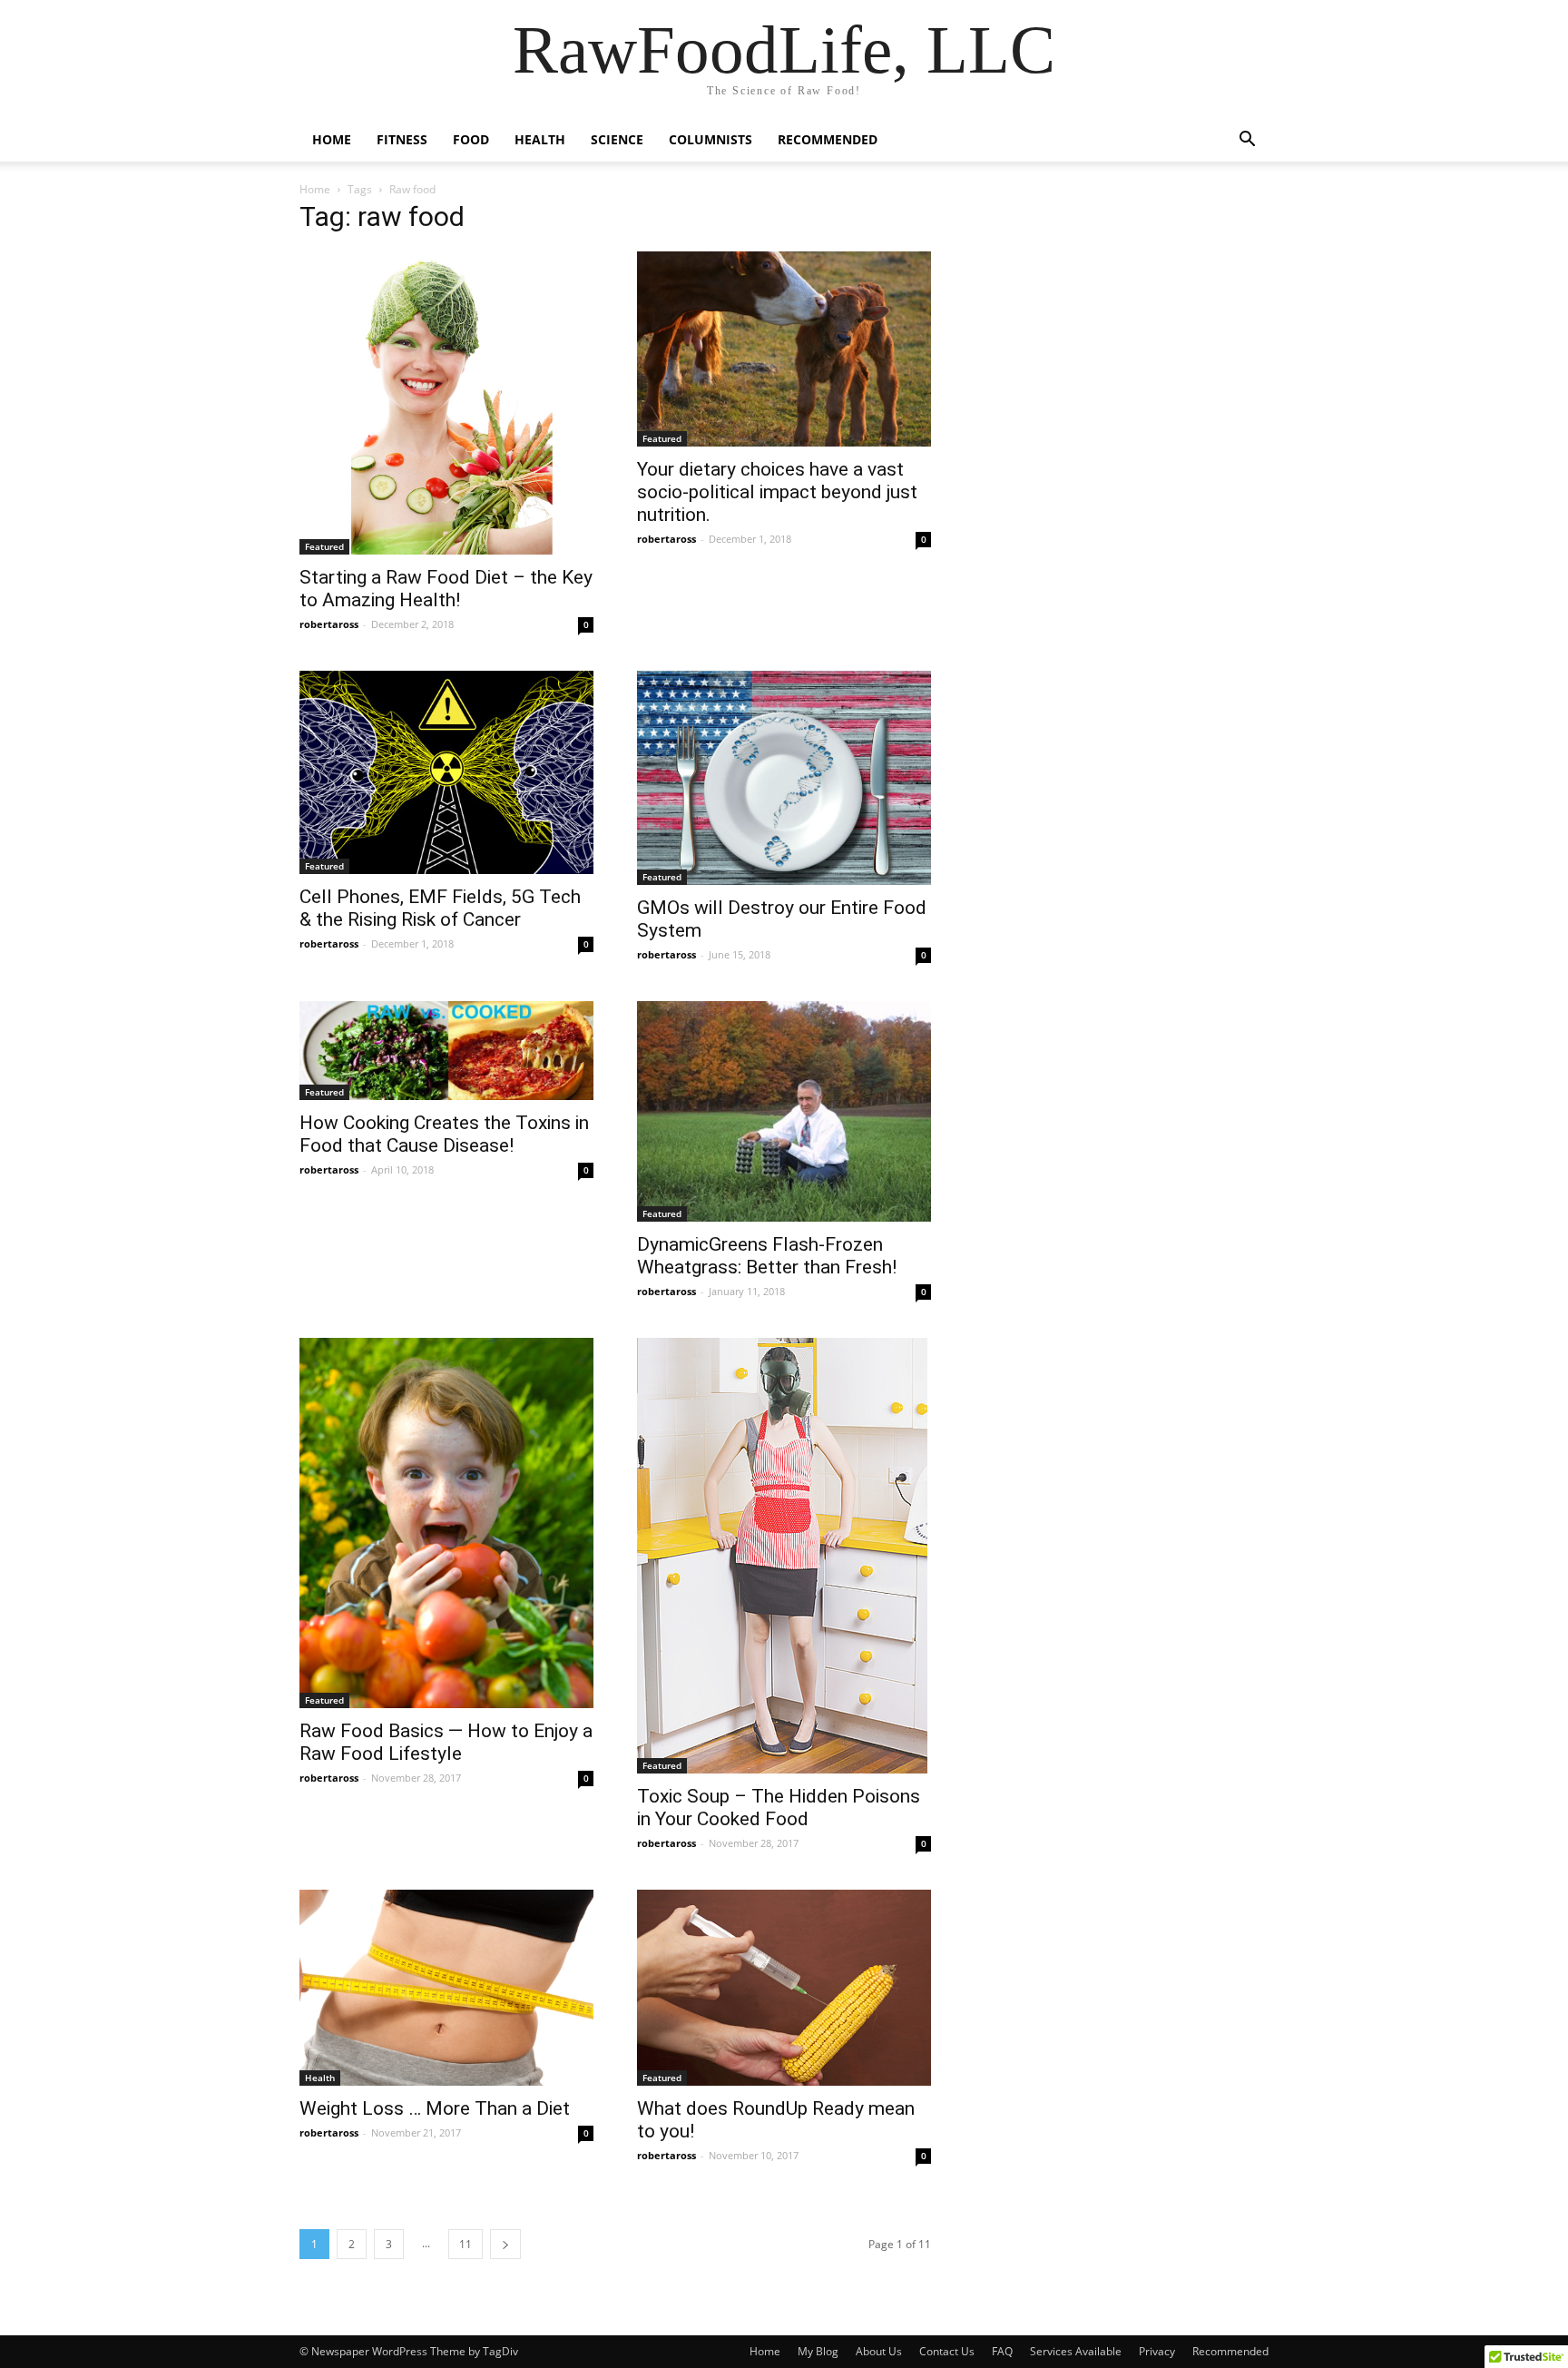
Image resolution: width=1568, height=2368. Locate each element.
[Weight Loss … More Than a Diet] (446, 1988)
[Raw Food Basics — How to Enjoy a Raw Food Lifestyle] (446, 1523)
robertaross (329, 624)
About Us (879, 2351)
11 (465, 2244)
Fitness (402, 139)
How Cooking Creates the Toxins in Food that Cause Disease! (444, 1134)
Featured (324, 546)
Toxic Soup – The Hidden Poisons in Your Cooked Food (779, 1808)
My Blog (818, 2351)
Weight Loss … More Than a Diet (435, 2108)
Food (471, 139)
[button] (1247, 141)
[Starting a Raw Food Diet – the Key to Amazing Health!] (446, 403)
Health (540, 139)
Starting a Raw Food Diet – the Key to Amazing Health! (446, 589)
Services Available (1076, 2351)
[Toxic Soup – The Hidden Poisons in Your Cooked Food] (784, 1556)
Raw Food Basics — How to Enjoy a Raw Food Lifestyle (446, 1742)
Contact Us (947, 2351)
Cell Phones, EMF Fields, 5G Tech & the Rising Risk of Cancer (440, 908)
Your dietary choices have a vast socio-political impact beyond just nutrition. (777, 492)
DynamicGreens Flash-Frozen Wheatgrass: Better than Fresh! (767, 1256)
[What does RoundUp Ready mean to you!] (784, 1988)
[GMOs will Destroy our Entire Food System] (784, 778)
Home (332, 139)
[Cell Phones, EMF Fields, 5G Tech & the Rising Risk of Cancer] (446, 772)
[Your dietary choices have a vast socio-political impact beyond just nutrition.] (784, 349)
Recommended (828, 139)
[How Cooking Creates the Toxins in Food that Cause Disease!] (446, 1051)
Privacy (1157, 2351)
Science (617, 139)
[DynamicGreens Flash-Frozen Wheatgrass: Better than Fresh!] (784, 1111)
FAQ (1002, 2351)
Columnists (710, 139)
